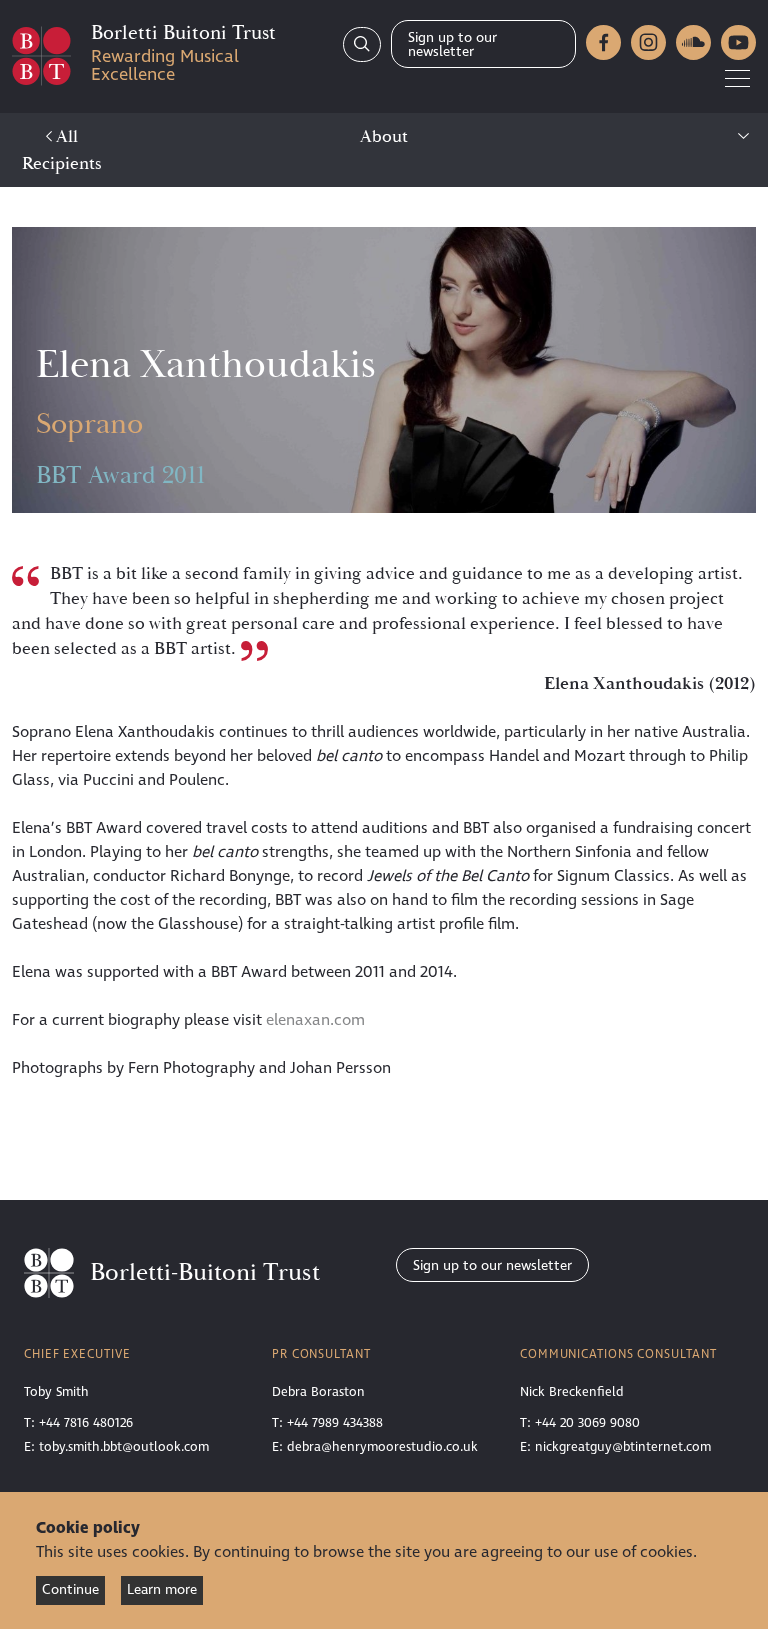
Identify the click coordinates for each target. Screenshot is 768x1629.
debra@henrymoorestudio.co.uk (382, 1447)
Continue (70, 1589)
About (384, 136)
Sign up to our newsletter (452, 44)
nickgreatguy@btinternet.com (623, 1447)
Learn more (162, 1589)
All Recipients (62, 150)
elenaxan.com (315, 1020)
